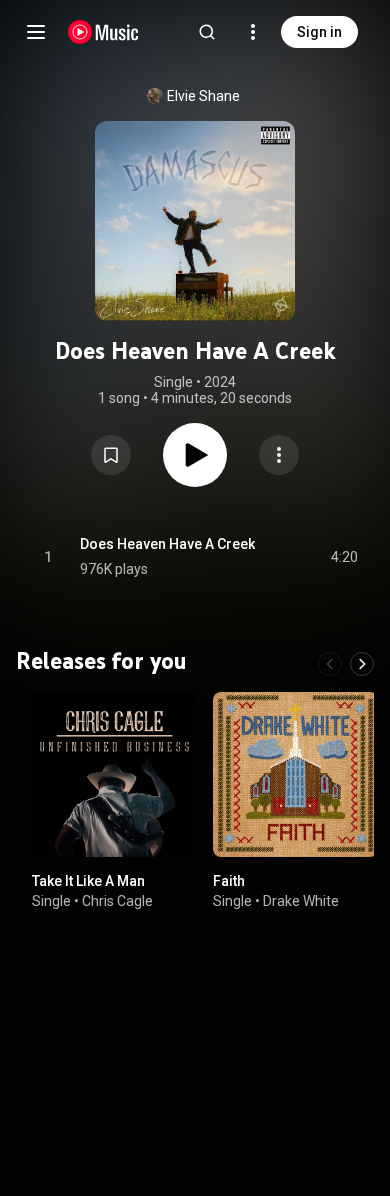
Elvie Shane (203, 96)
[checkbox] (344, 557)
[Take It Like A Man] (114, 774)
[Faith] (295, 774)
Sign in (319, 32)
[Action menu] (279, 455)
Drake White (301, 901)
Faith (229, 881)
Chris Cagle (117, 901)
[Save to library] (111, 455)
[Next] (362, 664)
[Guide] (36, 32)
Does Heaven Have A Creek (167, 544)
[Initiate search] (207, 32)
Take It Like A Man (88, 881)
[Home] (103, 32)
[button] (111, 455)
